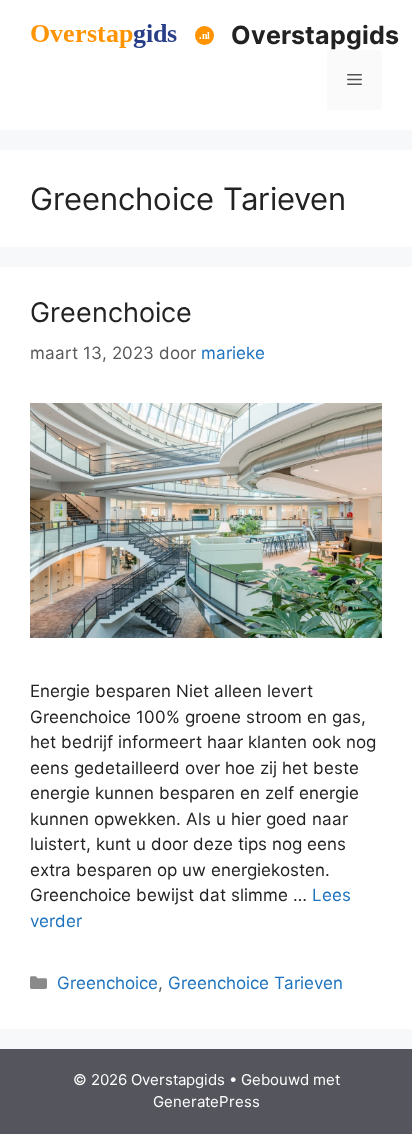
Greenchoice (111, 312)
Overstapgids (315, 35)
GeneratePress (206, 1101)
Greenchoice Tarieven (255, 983)
